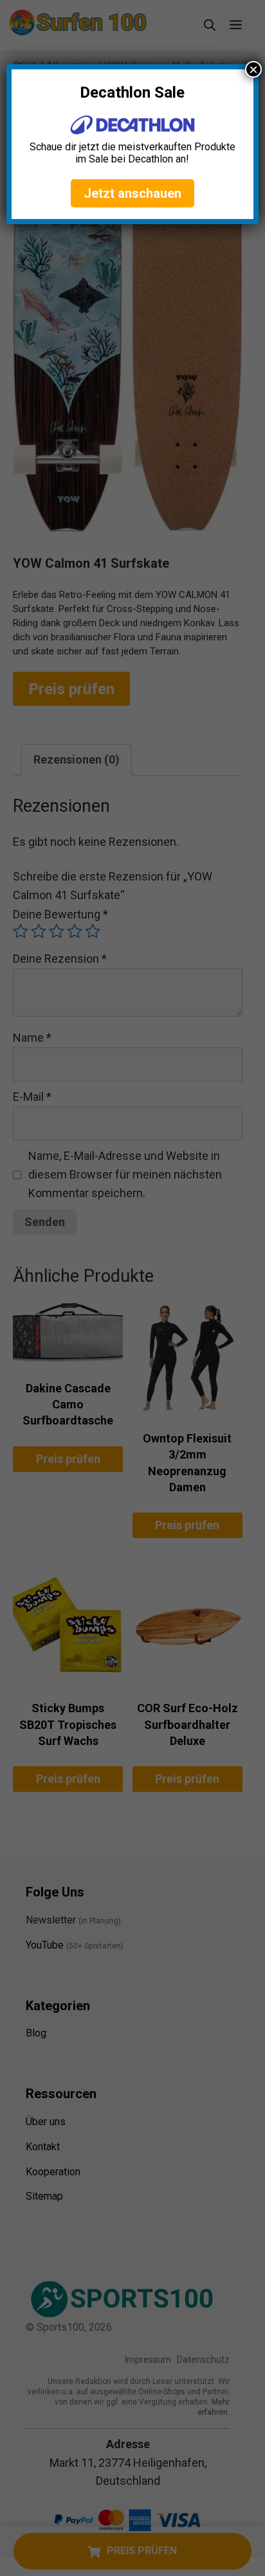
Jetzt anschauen (132, 193)
